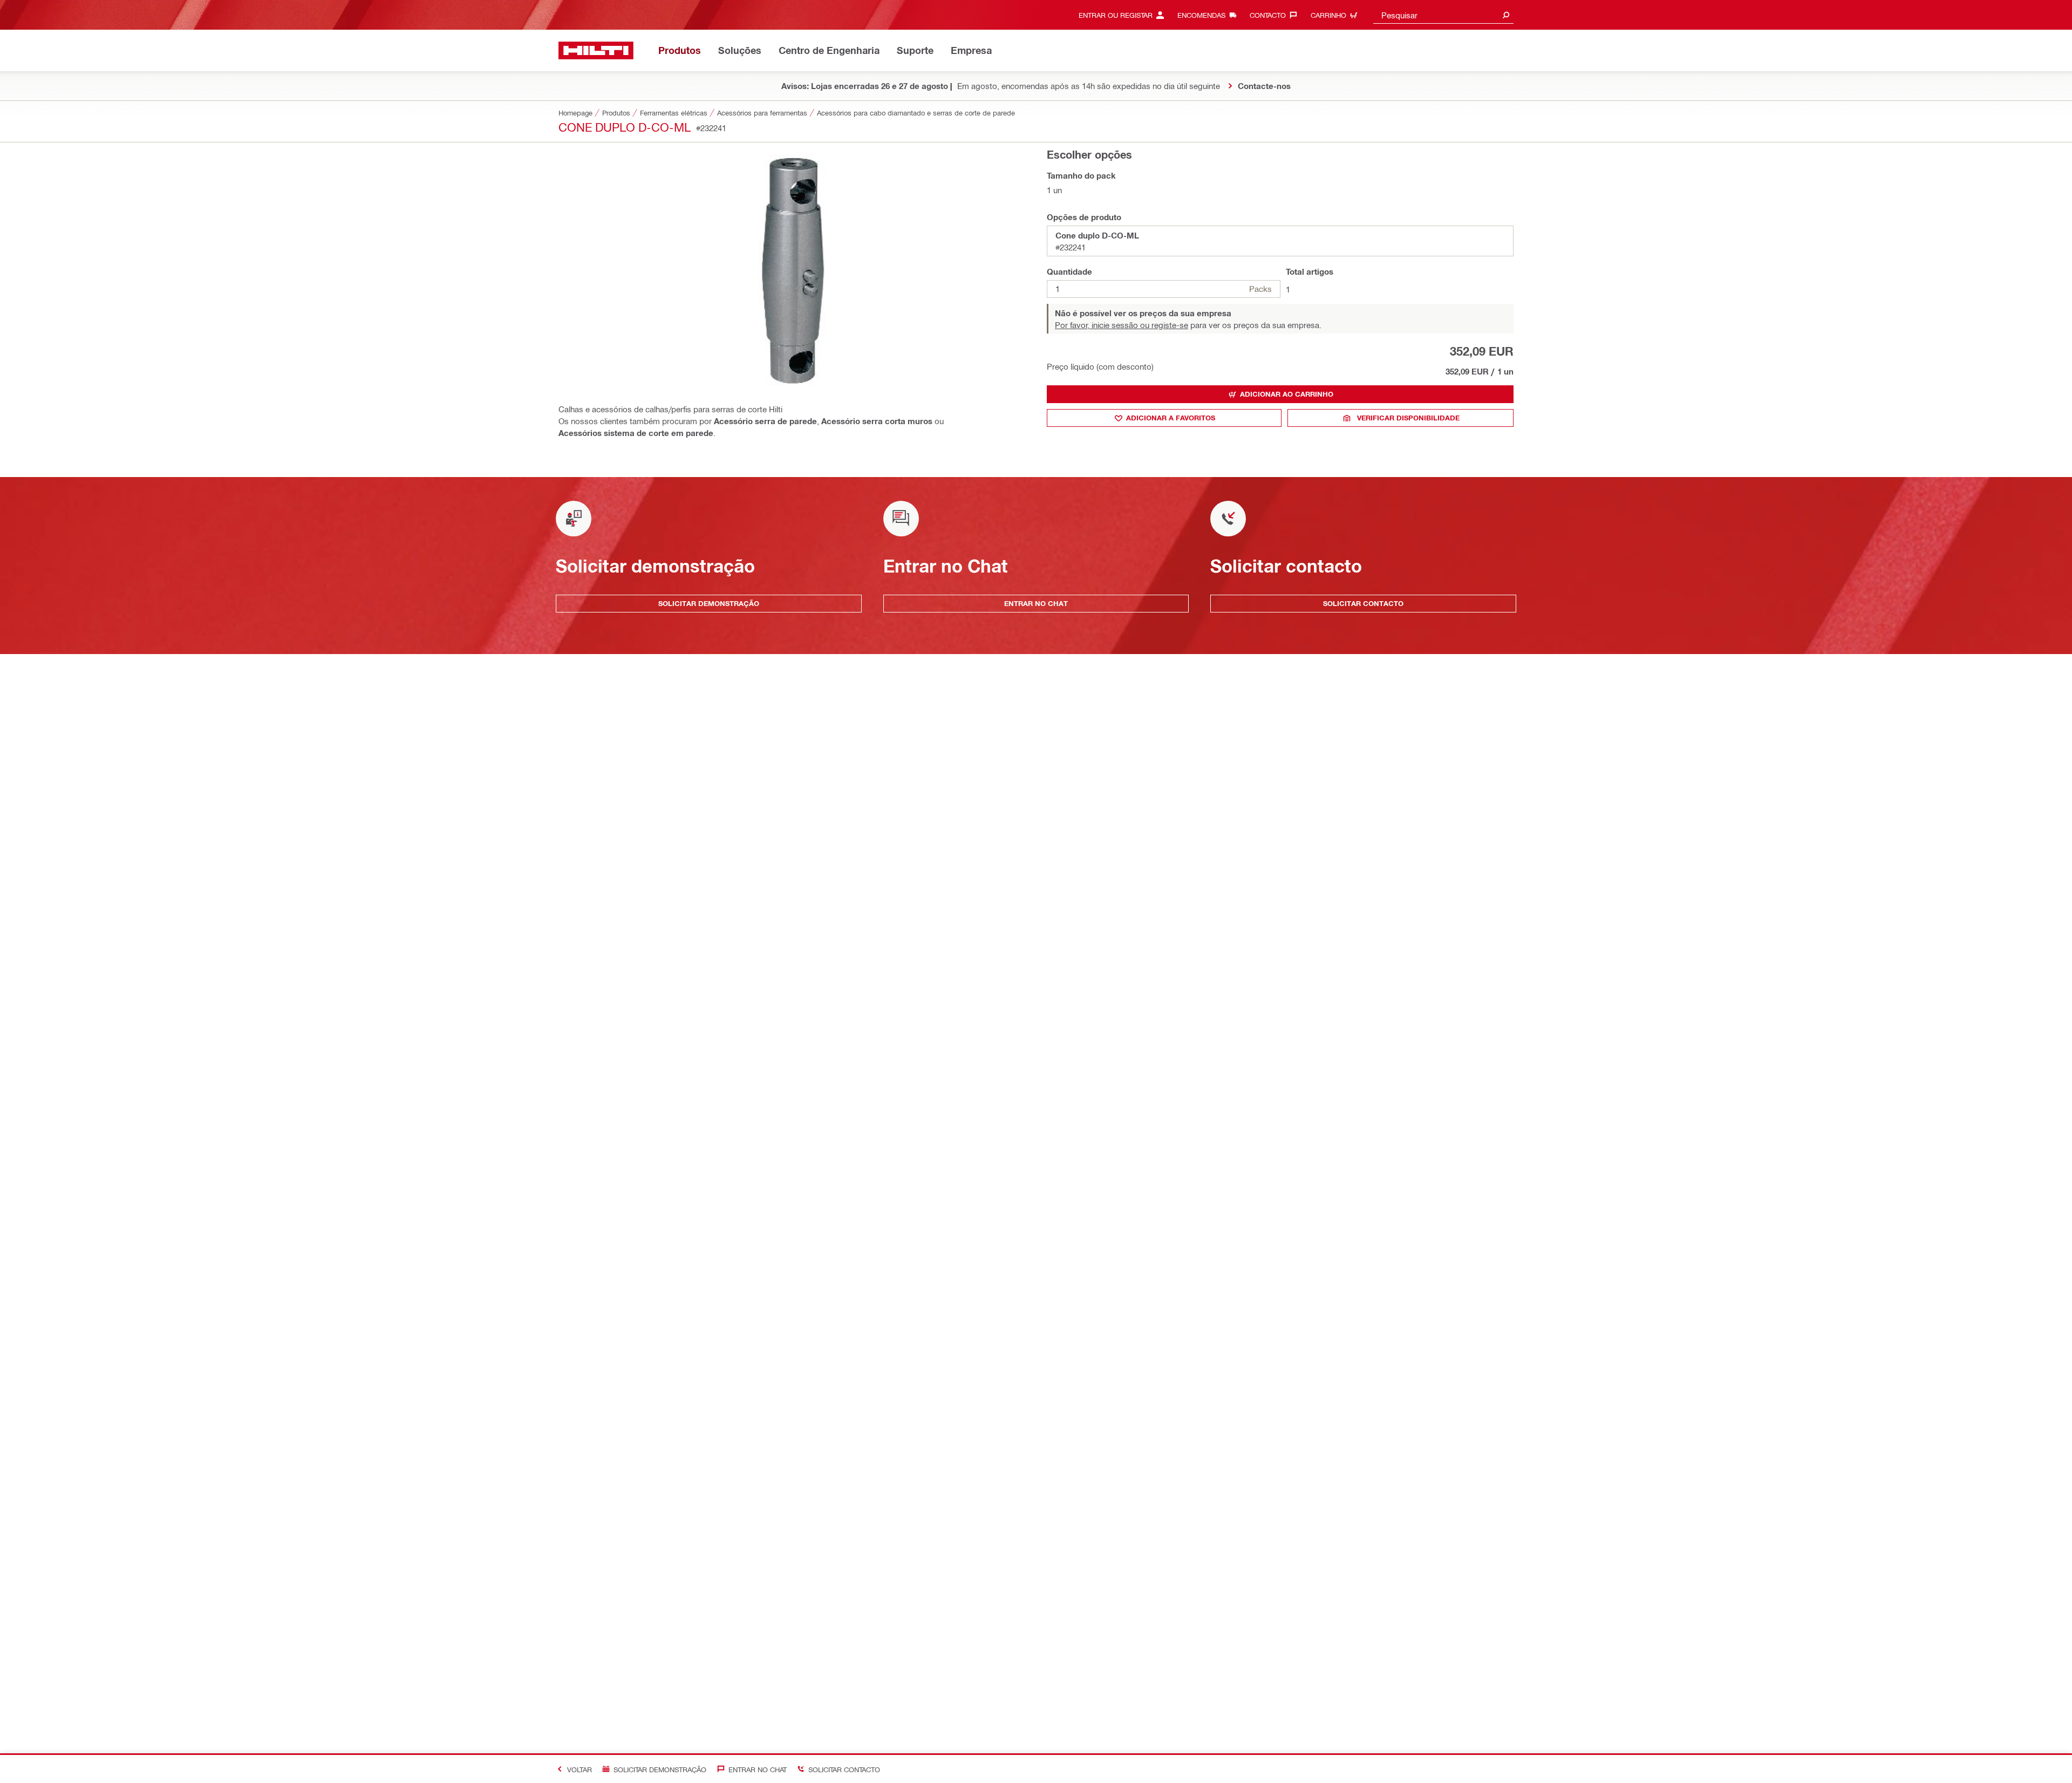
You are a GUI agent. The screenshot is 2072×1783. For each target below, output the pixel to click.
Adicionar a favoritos (1171, 418)
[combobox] (1443, 15)
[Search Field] (1506, 15)
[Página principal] (596, 50)
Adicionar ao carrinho (1287, 394)
